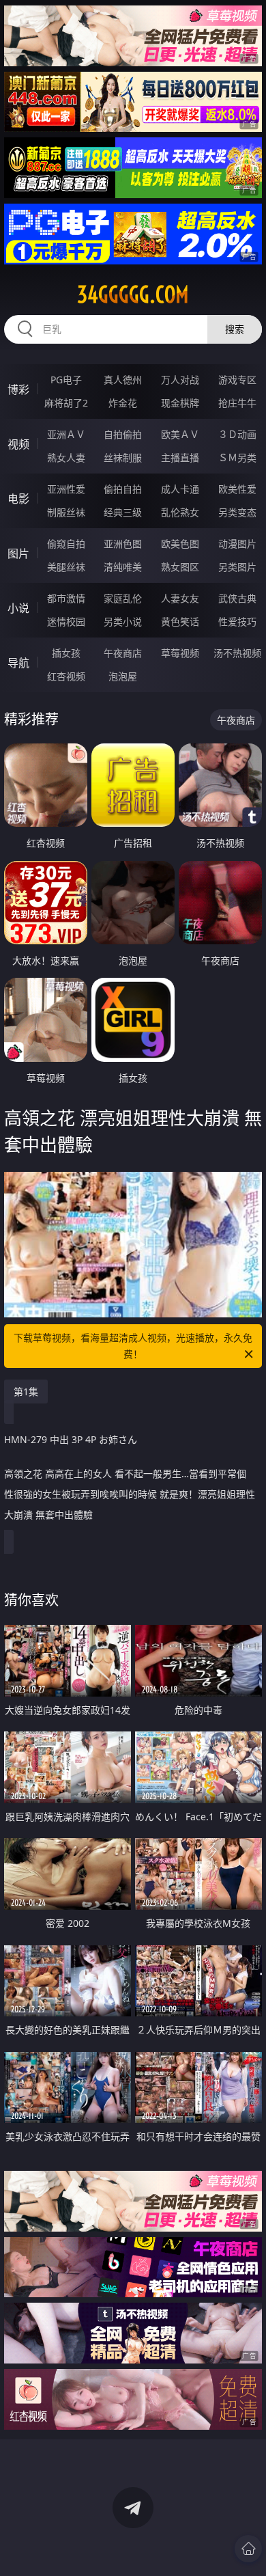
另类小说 (123, 621)
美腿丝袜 (66, 567)
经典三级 (123, 512)
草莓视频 (180, 653)
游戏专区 (237, 380)
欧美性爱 (237, 489)
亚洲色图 (123, 544)
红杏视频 (66, 676)
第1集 (26, 1392)
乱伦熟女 (180, 512)
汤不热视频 (237, 653)
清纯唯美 (123, 567)
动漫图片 (237, 544)
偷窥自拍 (66, 544)
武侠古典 (237, 598)
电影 (18, 499)
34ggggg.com (133, 294)
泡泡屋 (123, 676)
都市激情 (66, 598)
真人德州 (123, 380)
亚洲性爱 (66, 489)
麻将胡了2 (66, 403)
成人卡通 (180, 489)
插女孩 (66, 653)
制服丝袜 (66, 512)
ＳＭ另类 (237, 457)
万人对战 (180, 380)
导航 (18, 663)
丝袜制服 (123, 457)
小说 (18, 608)
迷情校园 (66, 621)
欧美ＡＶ (180, 434)
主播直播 (180, 457)
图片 (18, 553)
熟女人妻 (66, 457)
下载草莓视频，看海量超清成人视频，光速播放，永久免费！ (133, 1346)
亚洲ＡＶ (66, 434)
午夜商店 (123, 653)
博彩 (18, 389)
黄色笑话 (180, 621)
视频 (18, 444)
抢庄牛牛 (237, 403)
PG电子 (66, 380)
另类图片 (237, 567)
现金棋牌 (180, 403)
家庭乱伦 (123, 598)
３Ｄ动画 (237, 434)
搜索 (235, 329)
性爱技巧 (237, 621)
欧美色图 (180, 544)
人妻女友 (180, 598)
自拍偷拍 (123, 434)
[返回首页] (248, 2549)
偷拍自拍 (123, 489)
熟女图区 (180, 567)
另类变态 (237, 512)
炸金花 (123, 403)
